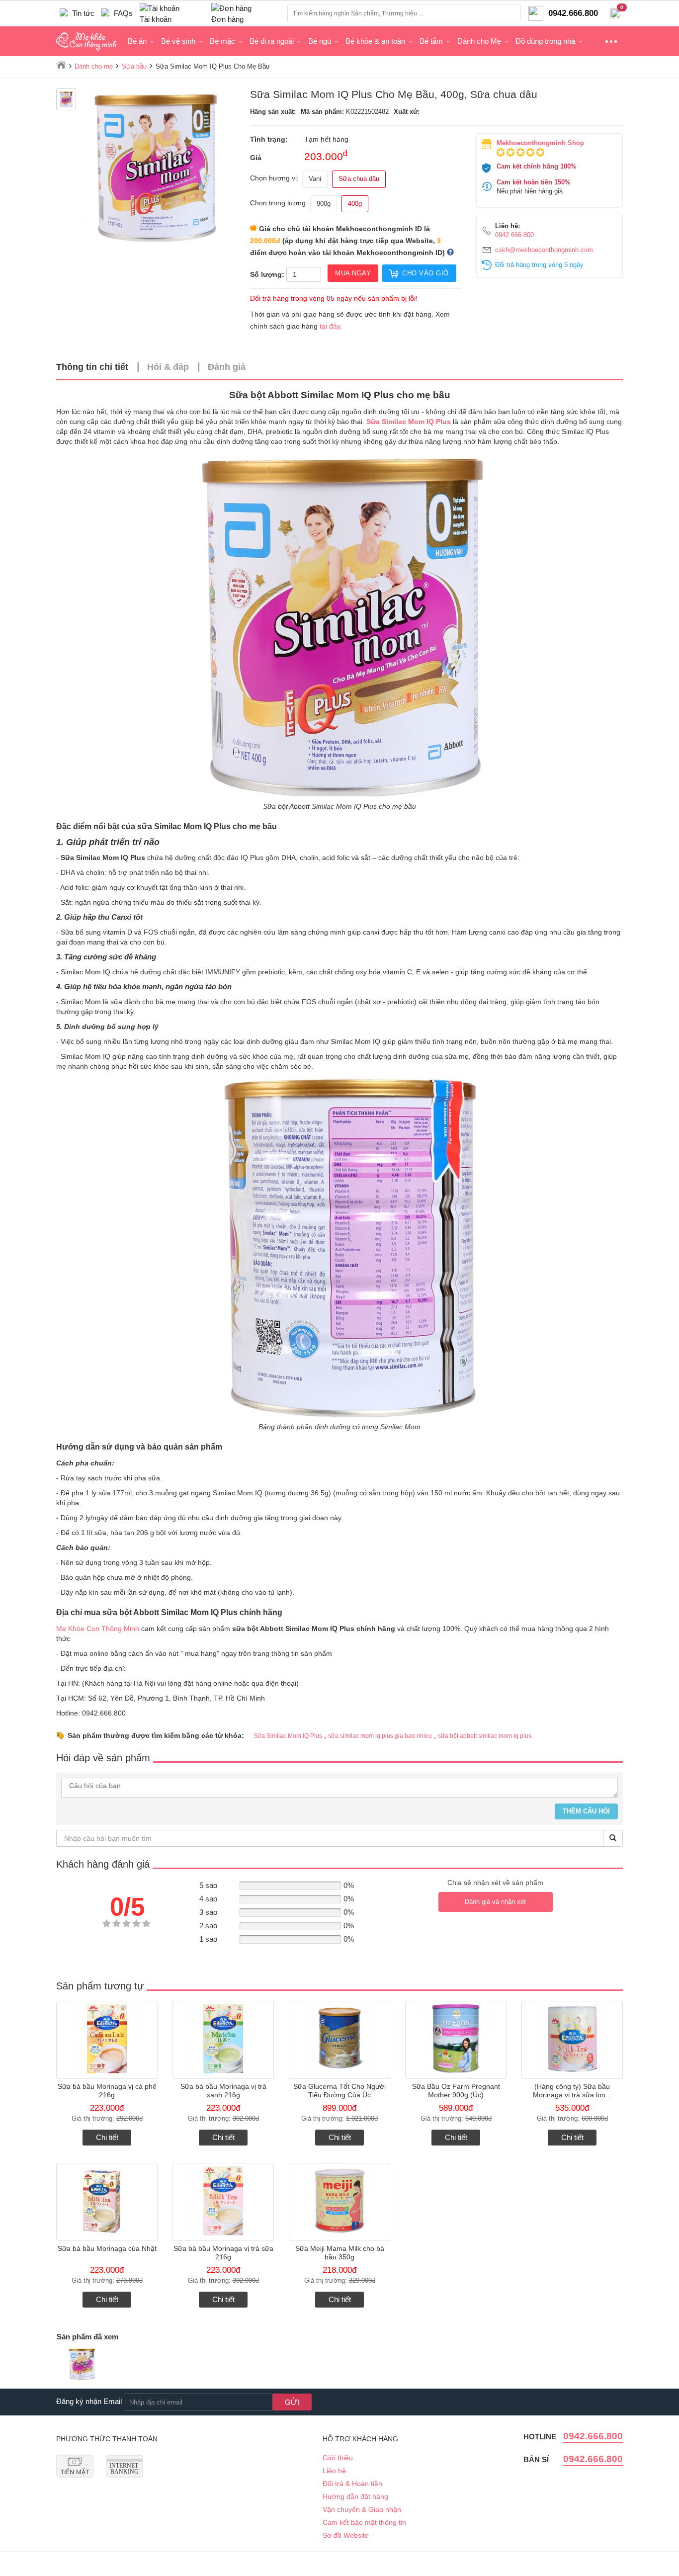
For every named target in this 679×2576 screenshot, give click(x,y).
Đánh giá (227, 367)
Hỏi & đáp (168, 367)
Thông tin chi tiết (92, 367)
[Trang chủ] (61, 65)
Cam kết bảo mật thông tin (364, 2522)
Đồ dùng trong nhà (545, 41)
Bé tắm (431, 41)
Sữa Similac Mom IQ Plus (288, 1736)
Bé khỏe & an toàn (375, 41)
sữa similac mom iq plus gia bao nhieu (380, 1736)
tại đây (330, 326)
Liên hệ (334, 2471)
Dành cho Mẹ (479, 41)
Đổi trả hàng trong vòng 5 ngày (539, 265)
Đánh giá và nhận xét (495, 1902)
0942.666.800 (514, 235)
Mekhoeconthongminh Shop (540, 143)
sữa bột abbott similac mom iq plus (485, 1736)
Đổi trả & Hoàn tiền (352, 2484)
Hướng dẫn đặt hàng (355, 2496)
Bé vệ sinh (178, 41)
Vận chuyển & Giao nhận (362, 2509)
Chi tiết (107, 2137)
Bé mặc (222, 41)
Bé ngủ (320, 41)
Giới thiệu (338, 2458)
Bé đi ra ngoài (272, 41)
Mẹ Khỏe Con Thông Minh (98, 1629)
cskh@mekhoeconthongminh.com (544, 250)
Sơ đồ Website (346, 2535)
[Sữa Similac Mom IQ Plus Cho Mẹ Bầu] (82, 2365)
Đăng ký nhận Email (89, 2401)
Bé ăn (137, 41)
